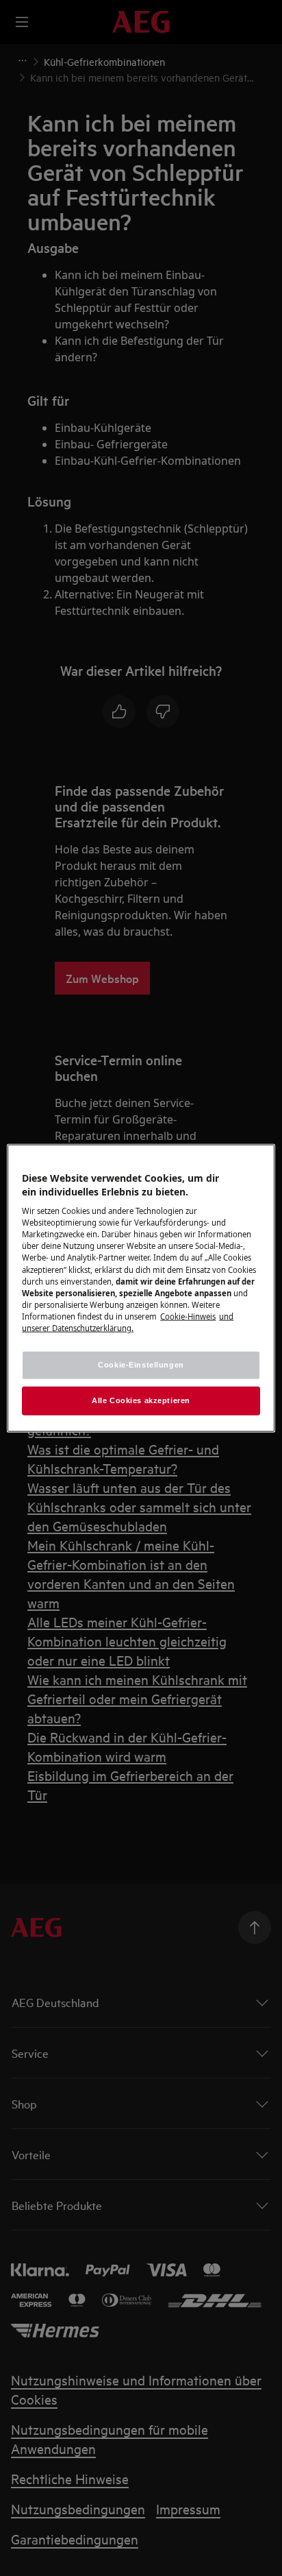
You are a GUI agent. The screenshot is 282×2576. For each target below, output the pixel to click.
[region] (141, 1288)
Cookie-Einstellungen (141, 1365)
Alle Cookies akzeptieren (141, 1400)
